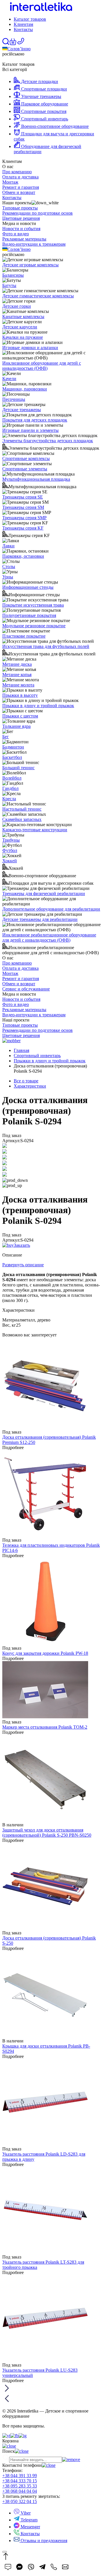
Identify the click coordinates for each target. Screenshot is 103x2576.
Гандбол (10, 788)
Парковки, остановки (23, 556)
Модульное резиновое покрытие (34, 626)
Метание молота (18, 685)
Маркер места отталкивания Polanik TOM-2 (45, 1727)
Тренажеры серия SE (23, 497)
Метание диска (17, 664)
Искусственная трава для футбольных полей (46, 646)
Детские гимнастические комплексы (38, 296)
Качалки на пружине (23, 337)
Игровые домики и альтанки (30, 348)
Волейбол (12, 778)
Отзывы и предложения (43, 2541)
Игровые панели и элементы (30, 430)
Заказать (22, 1245)
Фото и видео (16, 234)
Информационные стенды (28, 587)
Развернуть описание (23, 1265)
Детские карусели (20, 327)
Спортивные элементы (25, 469)
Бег (6, 737)
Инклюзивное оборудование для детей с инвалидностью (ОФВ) (42, 366)
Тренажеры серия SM (23, 507)
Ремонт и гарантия (21, 187)
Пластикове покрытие (24, 636)
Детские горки (17, 306)
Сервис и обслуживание (26, 989)
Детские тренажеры (22, 410)
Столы (9, 566)
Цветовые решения (21, 218)
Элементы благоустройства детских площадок (48, 441)
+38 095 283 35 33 (20, 2486)
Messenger (30, 2527)
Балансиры (13, 275)
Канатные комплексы (23, 317)
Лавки (8, 546)
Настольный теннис (22, 809)
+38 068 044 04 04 (20, 2491)
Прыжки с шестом (20, 716)
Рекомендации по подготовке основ (37, 213)
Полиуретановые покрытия (29, 615)
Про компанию (17, 172)
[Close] (5, 2552)
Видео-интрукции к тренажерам (34, 244)
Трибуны (11, 840)
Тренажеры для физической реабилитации (44, 893)
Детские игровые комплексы (30, 265)
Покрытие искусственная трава (33, 605)
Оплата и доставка (20, 177)
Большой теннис (18, 768)
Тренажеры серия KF (23, 528)
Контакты (23, 29)
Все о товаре (26, 1081)
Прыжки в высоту (20, 695)
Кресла (9, 799)
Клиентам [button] (23, 24)
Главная (21, 1050)
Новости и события (21, 229)
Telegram (28, 2520)
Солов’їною (19, 49)
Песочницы (14, 399)
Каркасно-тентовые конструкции (35, 830)
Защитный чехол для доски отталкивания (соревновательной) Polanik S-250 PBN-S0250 (47, 1833)
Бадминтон (13, 747)
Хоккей (10, 861)
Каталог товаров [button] (30, 19)
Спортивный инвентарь (37, 1056)
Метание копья (17, 675)
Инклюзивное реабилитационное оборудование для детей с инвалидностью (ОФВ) (49, 937)
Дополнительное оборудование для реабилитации (51, 909)
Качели (9, 379)
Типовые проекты (20, 208)
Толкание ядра (16, 726)
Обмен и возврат (19, 192)
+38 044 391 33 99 (20, 2476)
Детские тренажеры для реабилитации (40, 919)
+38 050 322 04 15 (20, 2501)
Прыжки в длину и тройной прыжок (38, 706)
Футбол (10, 850)
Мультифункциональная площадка (36, 479)
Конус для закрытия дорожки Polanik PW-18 (45, 1653)
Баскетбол (12, 757)
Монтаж (10, 182)
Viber (25, 2513)
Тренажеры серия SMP (24, 518)
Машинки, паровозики (25, 389)
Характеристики (30, 1086)
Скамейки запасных (22, 819)
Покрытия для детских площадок (35, 420)
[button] (13, 44)
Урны (8, 577)
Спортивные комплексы (26, 458)
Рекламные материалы (24, 239)
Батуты (9, 285)
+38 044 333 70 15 (20, 2481)
